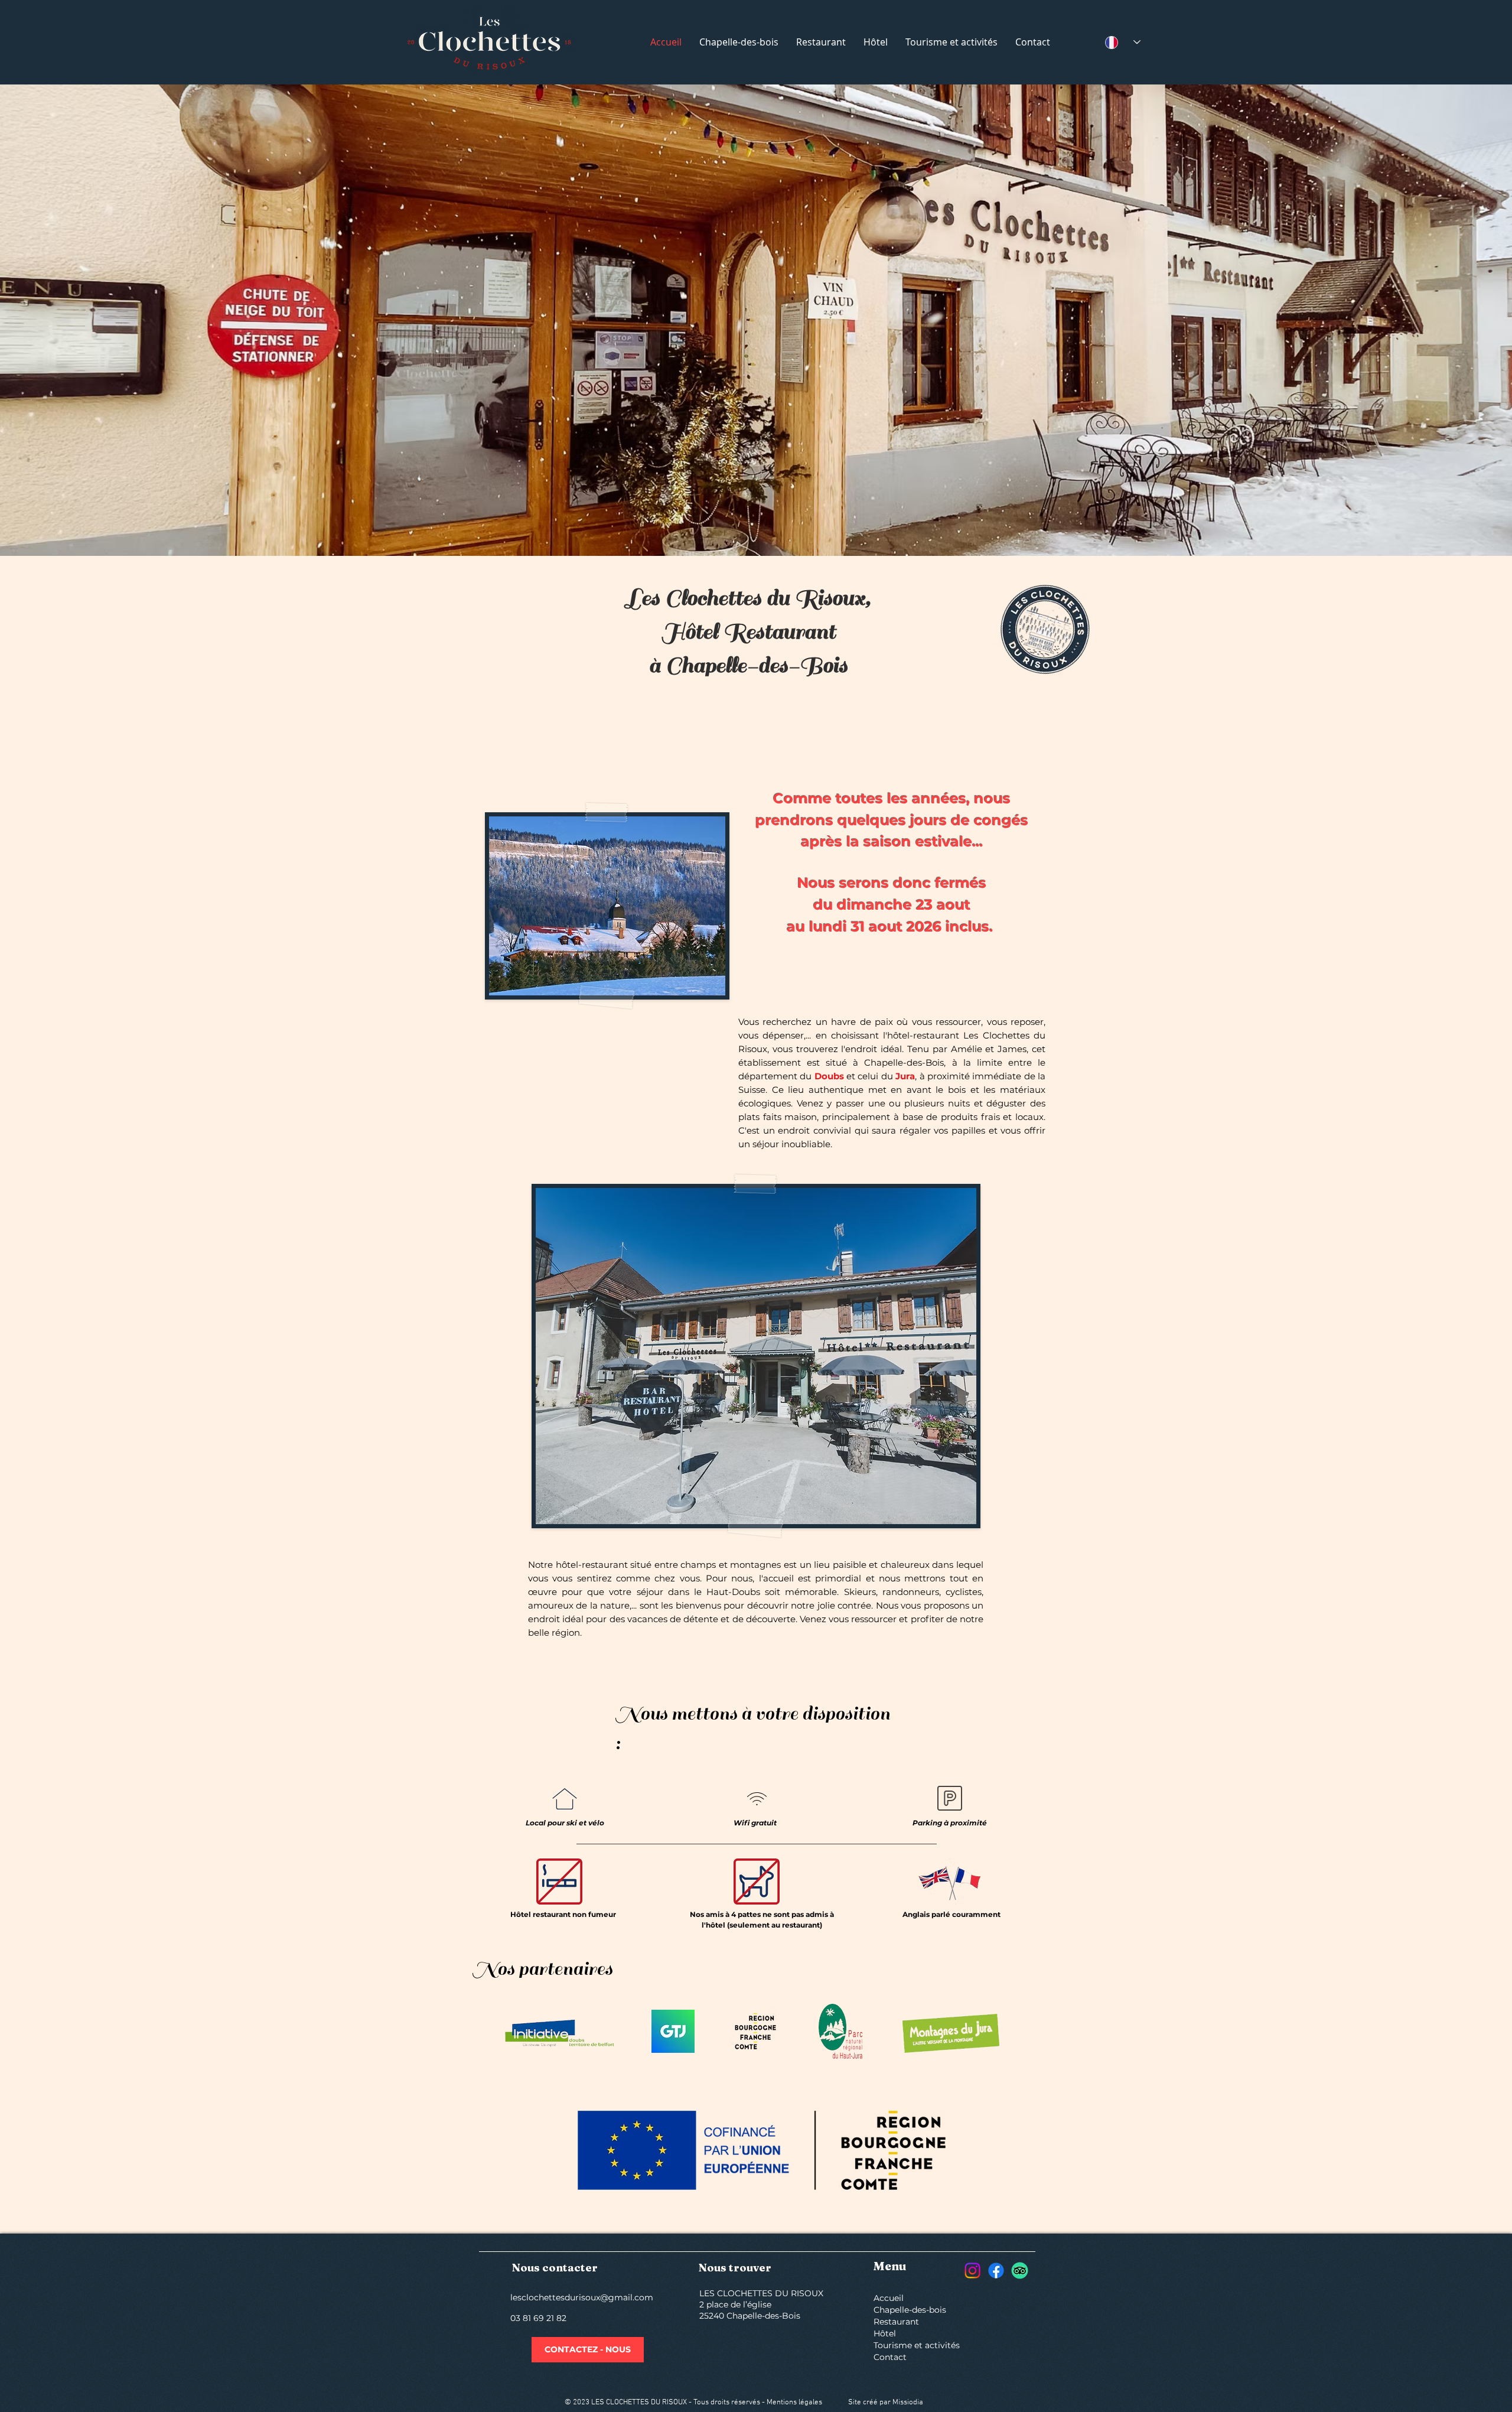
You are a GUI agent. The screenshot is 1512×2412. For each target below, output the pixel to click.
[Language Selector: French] (1123, 42)
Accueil (889, 2298)
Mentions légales (794, 2403)
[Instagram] (972, 2271)
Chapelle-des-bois (910, 2310)
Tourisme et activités (915, 2345)
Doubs (830, 1076)
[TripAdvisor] (1020, 2271)
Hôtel (885, 2333)
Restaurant (896, 2322)
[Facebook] (996, 2271)
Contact (890, 2357)
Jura (905, 1076)
